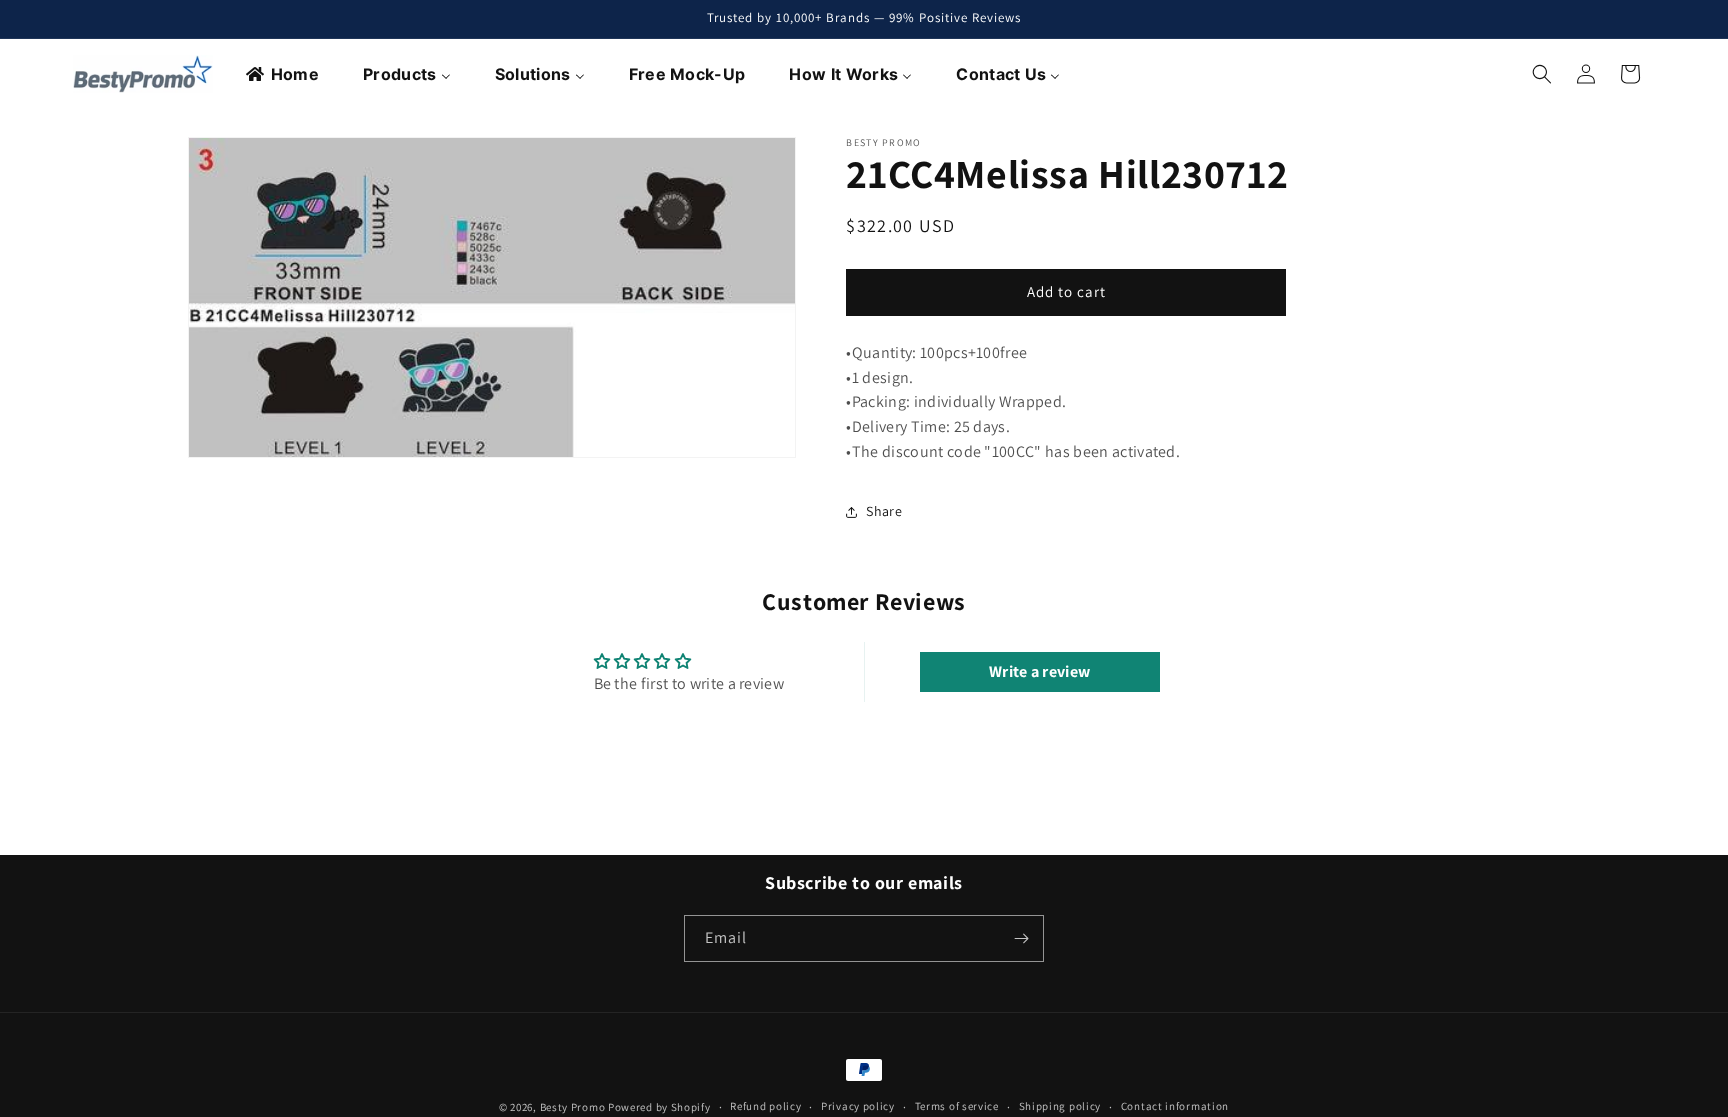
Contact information (1175, 1106)
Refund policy (765, 1106)
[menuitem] (283, 74)
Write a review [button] (1039, 671)
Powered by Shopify (659, 1107)
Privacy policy (858, 1106)
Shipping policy (1060, 1106)
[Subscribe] (1021, 938)
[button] (1542, 74)
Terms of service (957, 1106)
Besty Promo (573, 1107)
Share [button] (884, 511)
